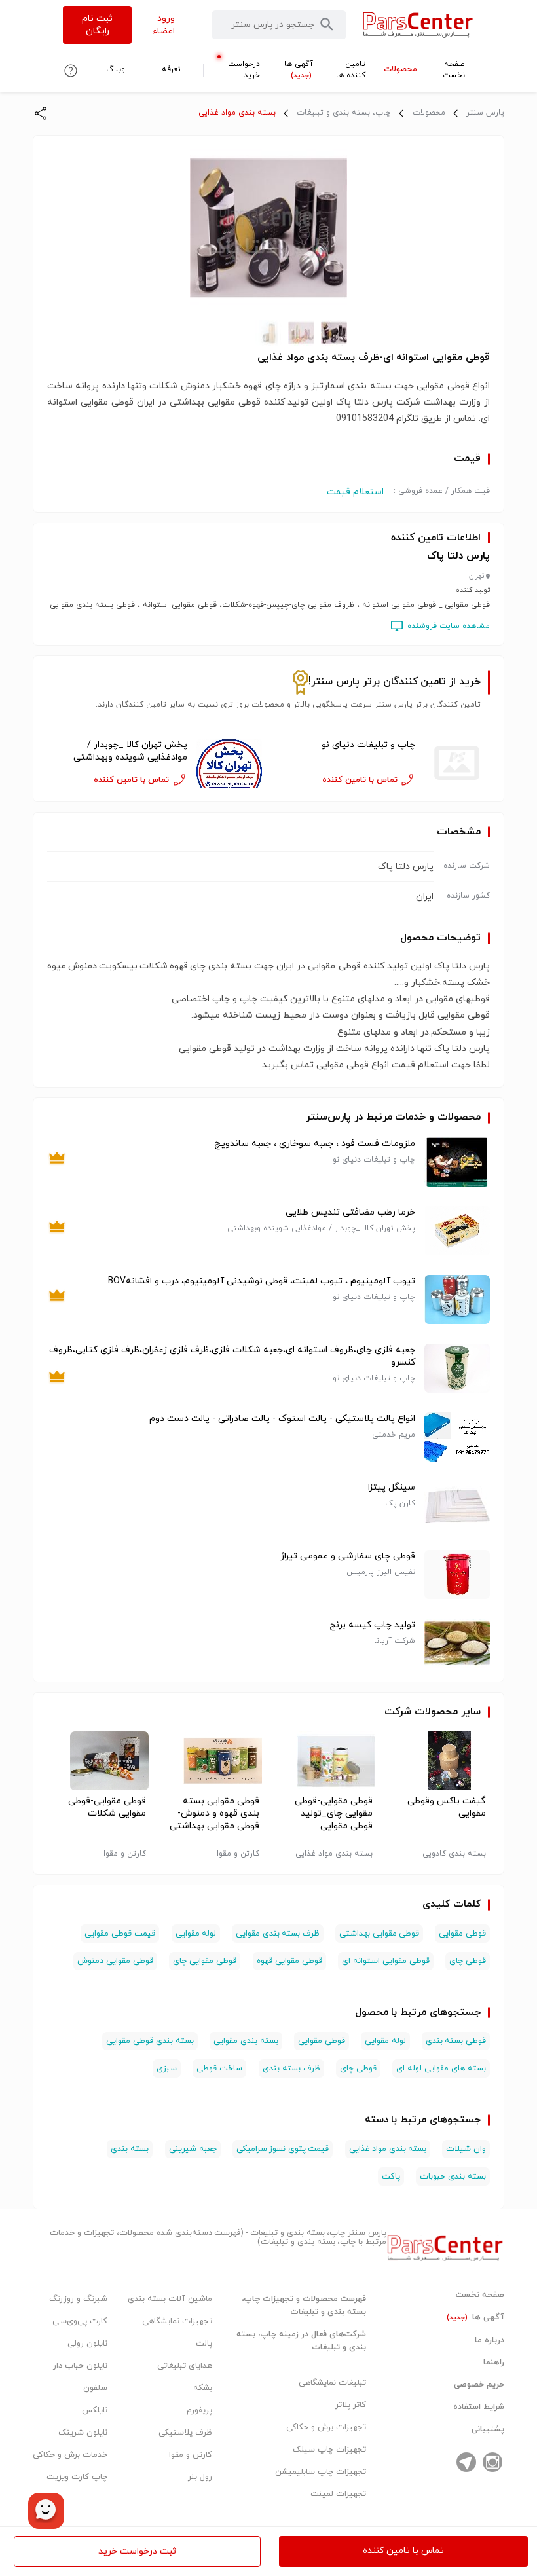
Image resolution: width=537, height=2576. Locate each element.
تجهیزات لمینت (338, 2494)
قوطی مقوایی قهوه (289, 1961)
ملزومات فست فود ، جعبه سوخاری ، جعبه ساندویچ (315, 1144)
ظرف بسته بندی (291, 2069)
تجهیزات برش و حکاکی (326, 2427)
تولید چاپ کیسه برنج (372, 1625)
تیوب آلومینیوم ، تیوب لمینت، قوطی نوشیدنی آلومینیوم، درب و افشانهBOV (262, 1281)
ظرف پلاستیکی (185, 2433)
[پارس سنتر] (418, 25)
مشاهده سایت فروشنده (449, 626)
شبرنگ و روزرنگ (78, 2299)
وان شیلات (466, 2149)
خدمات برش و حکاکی (70, 2455)
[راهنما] (71, 71)
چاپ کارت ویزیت (77, 2477)
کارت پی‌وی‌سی (80, 2321)
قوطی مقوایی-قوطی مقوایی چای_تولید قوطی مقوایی (334, 1813)
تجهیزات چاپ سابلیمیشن (321, 2472)
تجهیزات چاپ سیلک (329, 2450)
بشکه (203, 2388)
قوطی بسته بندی (456, 2041)
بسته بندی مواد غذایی (237, 113)
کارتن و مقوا (191, 2455)
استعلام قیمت (355, 492)
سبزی (167, 2069)
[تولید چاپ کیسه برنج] (457, 1643)
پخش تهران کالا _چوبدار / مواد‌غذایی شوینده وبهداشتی (130, 751)
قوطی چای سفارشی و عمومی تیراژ (348, 1556)
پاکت (391, 2177)
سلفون (95, 2388)
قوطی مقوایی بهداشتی (379, 1934)
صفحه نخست (480, 2295)
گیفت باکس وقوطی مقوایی (447, 1807)
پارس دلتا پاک (458, 556)
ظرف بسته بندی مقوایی (278, 1934)
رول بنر (200, 2477)
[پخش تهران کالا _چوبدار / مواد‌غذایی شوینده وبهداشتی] (229, 763)
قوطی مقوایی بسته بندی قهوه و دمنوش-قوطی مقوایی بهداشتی (214, 1813)
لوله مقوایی (196, 1934)
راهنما (494, 2363)
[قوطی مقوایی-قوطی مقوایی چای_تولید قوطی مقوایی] (325, 1761)
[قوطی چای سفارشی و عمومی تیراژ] (457, 1574)
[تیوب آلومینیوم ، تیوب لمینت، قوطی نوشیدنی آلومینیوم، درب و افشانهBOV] (457, 1299)
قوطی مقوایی (462, 1934)
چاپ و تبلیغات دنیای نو (368, 745)
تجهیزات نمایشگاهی (177, 2321)
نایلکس (95, 2410)
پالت (204, 2344)
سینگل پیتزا (392, 1487)
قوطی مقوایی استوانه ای (386, 1961)
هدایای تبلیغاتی (185, 2366)
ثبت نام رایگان (97, 25)
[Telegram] (466, 2462)
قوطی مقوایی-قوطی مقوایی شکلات (107, 1807)
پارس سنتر (485, 113)
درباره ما (490, 2340)
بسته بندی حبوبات (453, 2177)
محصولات (429, 113)
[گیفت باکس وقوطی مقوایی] (438, 1761)
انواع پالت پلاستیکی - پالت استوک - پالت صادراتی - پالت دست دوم (282, 1419)
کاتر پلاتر (351, 2405)
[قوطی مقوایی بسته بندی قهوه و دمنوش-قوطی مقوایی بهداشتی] (212, 1761)
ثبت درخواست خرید (137, 2551)
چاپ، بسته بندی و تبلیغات (344, 113)
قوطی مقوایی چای (205, 1961)
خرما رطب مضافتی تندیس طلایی (350, 1212)
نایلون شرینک (83, 2433)
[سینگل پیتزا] (457, 1506)
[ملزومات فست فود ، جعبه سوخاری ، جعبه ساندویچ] (457, 1162)
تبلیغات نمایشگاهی (332, 2383)
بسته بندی (130, 2149)
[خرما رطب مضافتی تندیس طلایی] (457, 1231)
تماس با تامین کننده (403, 2551)
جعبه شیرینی (193, 2149)
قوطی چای (468, 1961)
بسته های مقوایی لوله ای (441, 2069)
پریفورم (199, 2410)
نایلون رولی (87, 2344)
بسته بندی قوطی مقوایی (150, 2041)
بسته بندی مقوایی (246, 2041)
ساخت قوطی (219, 2069)
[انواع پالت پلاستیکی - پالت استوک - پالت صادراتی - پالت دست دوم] (457, 1437)
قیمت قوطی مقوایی (120, 1934)
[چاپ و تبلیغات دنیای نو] (457, 763)
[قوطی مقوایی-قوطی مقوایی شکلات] (99, 1761)
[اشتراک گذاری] (41, 113)
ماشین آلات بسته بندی (170, 2299)
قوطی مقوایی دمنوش (115, 1961)
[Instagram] (492, 2462)
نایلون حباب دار (80, 2366)
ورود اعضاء (164, 25)
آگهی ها (475, 2317)
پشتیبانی (488, 2429)
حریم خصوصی (479, 2385)
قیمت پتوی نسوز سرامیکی (283, 2149)
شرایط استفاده (479, 2407)
